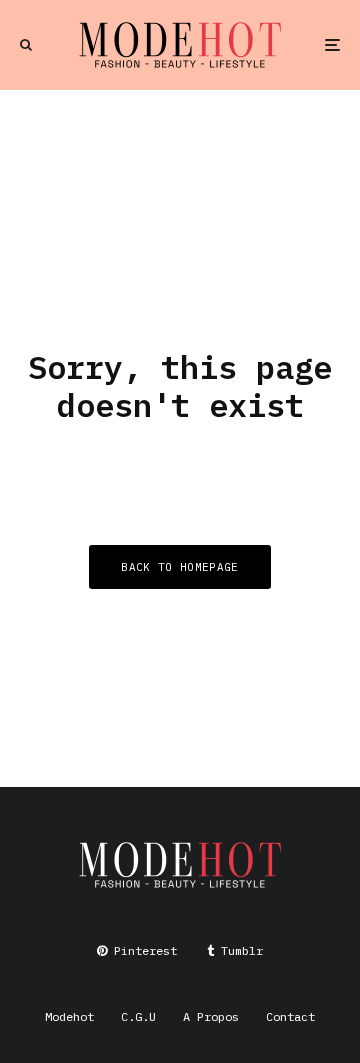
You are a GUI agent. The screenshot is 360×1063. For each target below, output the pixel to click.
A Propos (211, 1016)
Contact (290, 1016)
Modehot (69, 1016)
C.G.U (138, 1016)
